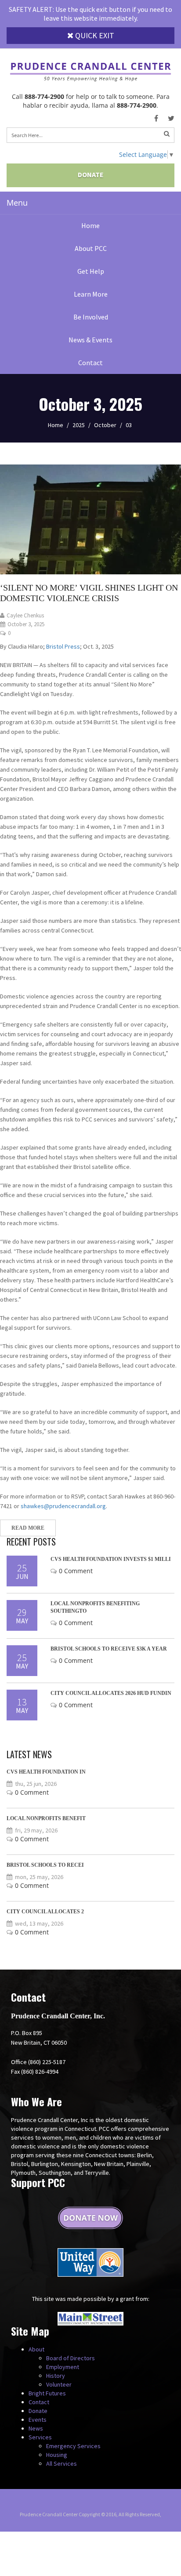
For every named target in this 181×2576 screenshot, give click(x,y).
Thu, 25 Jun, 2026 (36, 1784)
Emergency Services (73, 2446)
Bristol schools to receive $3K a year (109, 1649)
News (36, 2428)
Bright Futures (47, 2393)
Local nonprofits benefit (46, 1818)
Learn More (91, 294)
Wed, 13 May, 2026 (39, 1923)
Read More (28, 1528)
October (105, 425)
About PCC (91, 248)
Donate (91, 174)
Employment (63, 2367)
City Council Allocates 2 (45, 1912)
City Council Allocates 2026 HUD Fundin (111, 1693)
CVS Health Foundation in (46, 1772)
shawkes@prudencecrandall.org (63, 1506)
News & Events (90, 340)
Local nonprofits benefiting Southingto (95, 1607)
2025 (79, 425)
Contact (90, 363)
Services (40, 2437)
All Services (62, 2464)
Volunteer (59, 2384)
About (36, 2349)
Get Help (91, 271)
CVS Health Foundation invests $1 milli (111, 1559)
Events (38, 2420)
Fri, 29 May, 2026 (36, 1830)
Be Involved (91, 317)
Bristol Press (63, 646)
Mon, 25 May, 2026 (39, 1877)
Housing (57, 2455)
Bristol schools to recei (45, 1865)
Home (90, 225)
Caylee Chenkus (25, 615)
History (56, 2376)
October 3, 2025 (26, 624)
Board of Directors (71, 2358)
